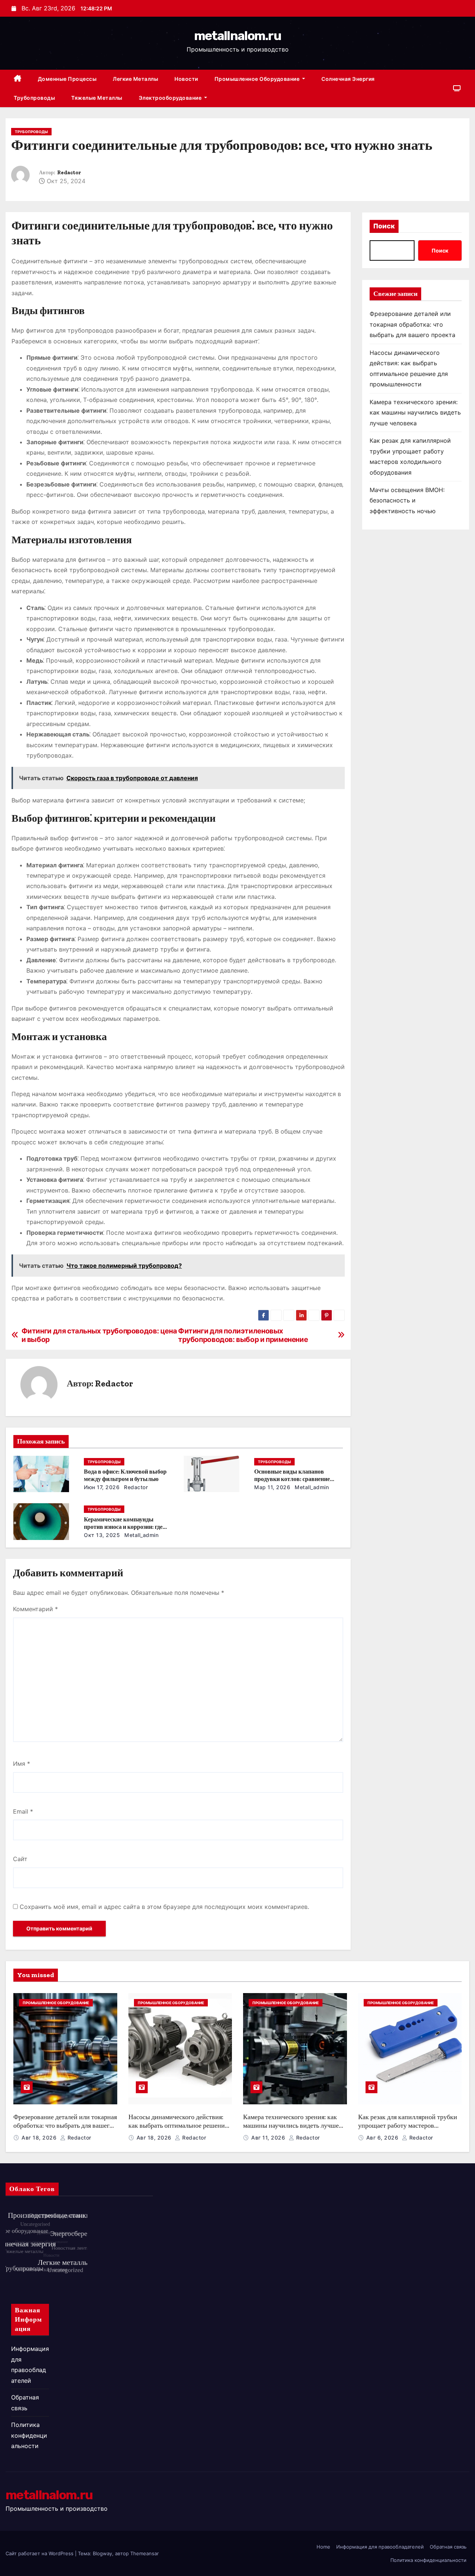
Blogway (102, 2553)
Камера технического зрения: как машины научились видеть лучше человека (415, 413)
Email (23, 1811)
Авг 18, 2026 (40, 2138)
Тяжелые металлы (97, 98)
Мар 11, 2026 (272, 1487)
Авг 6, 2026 (383, 2138)
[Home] (18, 79)
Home (323, 2547)
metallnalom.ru (237, 36)
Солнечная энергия (348, 79)
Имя (22, 1764)
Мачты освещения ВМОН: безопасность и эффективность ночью (407, 500)
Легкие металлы (135, 79)
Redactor (69, 173)
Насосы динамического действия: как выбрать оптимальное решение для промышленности (178, 2125)
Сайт (20, 1859)
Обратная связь (448, 2547)
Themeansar (145, 2553)
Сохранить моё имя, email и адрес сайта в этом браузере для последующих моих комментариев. (164, 1907)
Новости (186, 79)
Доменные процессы (67, 79)
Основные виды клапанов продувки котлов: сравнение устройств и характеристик (292, 1479)
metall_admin (311, 1487)
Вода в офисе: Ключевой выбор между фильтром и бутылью (125, 1475)
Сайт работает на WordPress (40, 2553)
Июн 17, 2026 (102, 1487)
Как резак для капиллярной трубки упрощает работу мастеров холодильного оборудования (408, 2125)
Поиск (384, 226)
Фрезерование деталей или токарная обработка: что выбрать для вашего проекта (412, 324)
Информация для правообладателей (380, 2547)
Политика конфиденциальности (29, 2435)
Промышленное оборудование (258, 79)
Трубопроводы (34, 98)
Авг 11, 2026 (269, 2138)
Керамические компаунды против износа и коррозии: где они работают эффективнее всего (128, 1527)
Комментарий (35, 1609)
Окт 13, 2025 (102, 1535)
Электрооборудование (171, 98)
